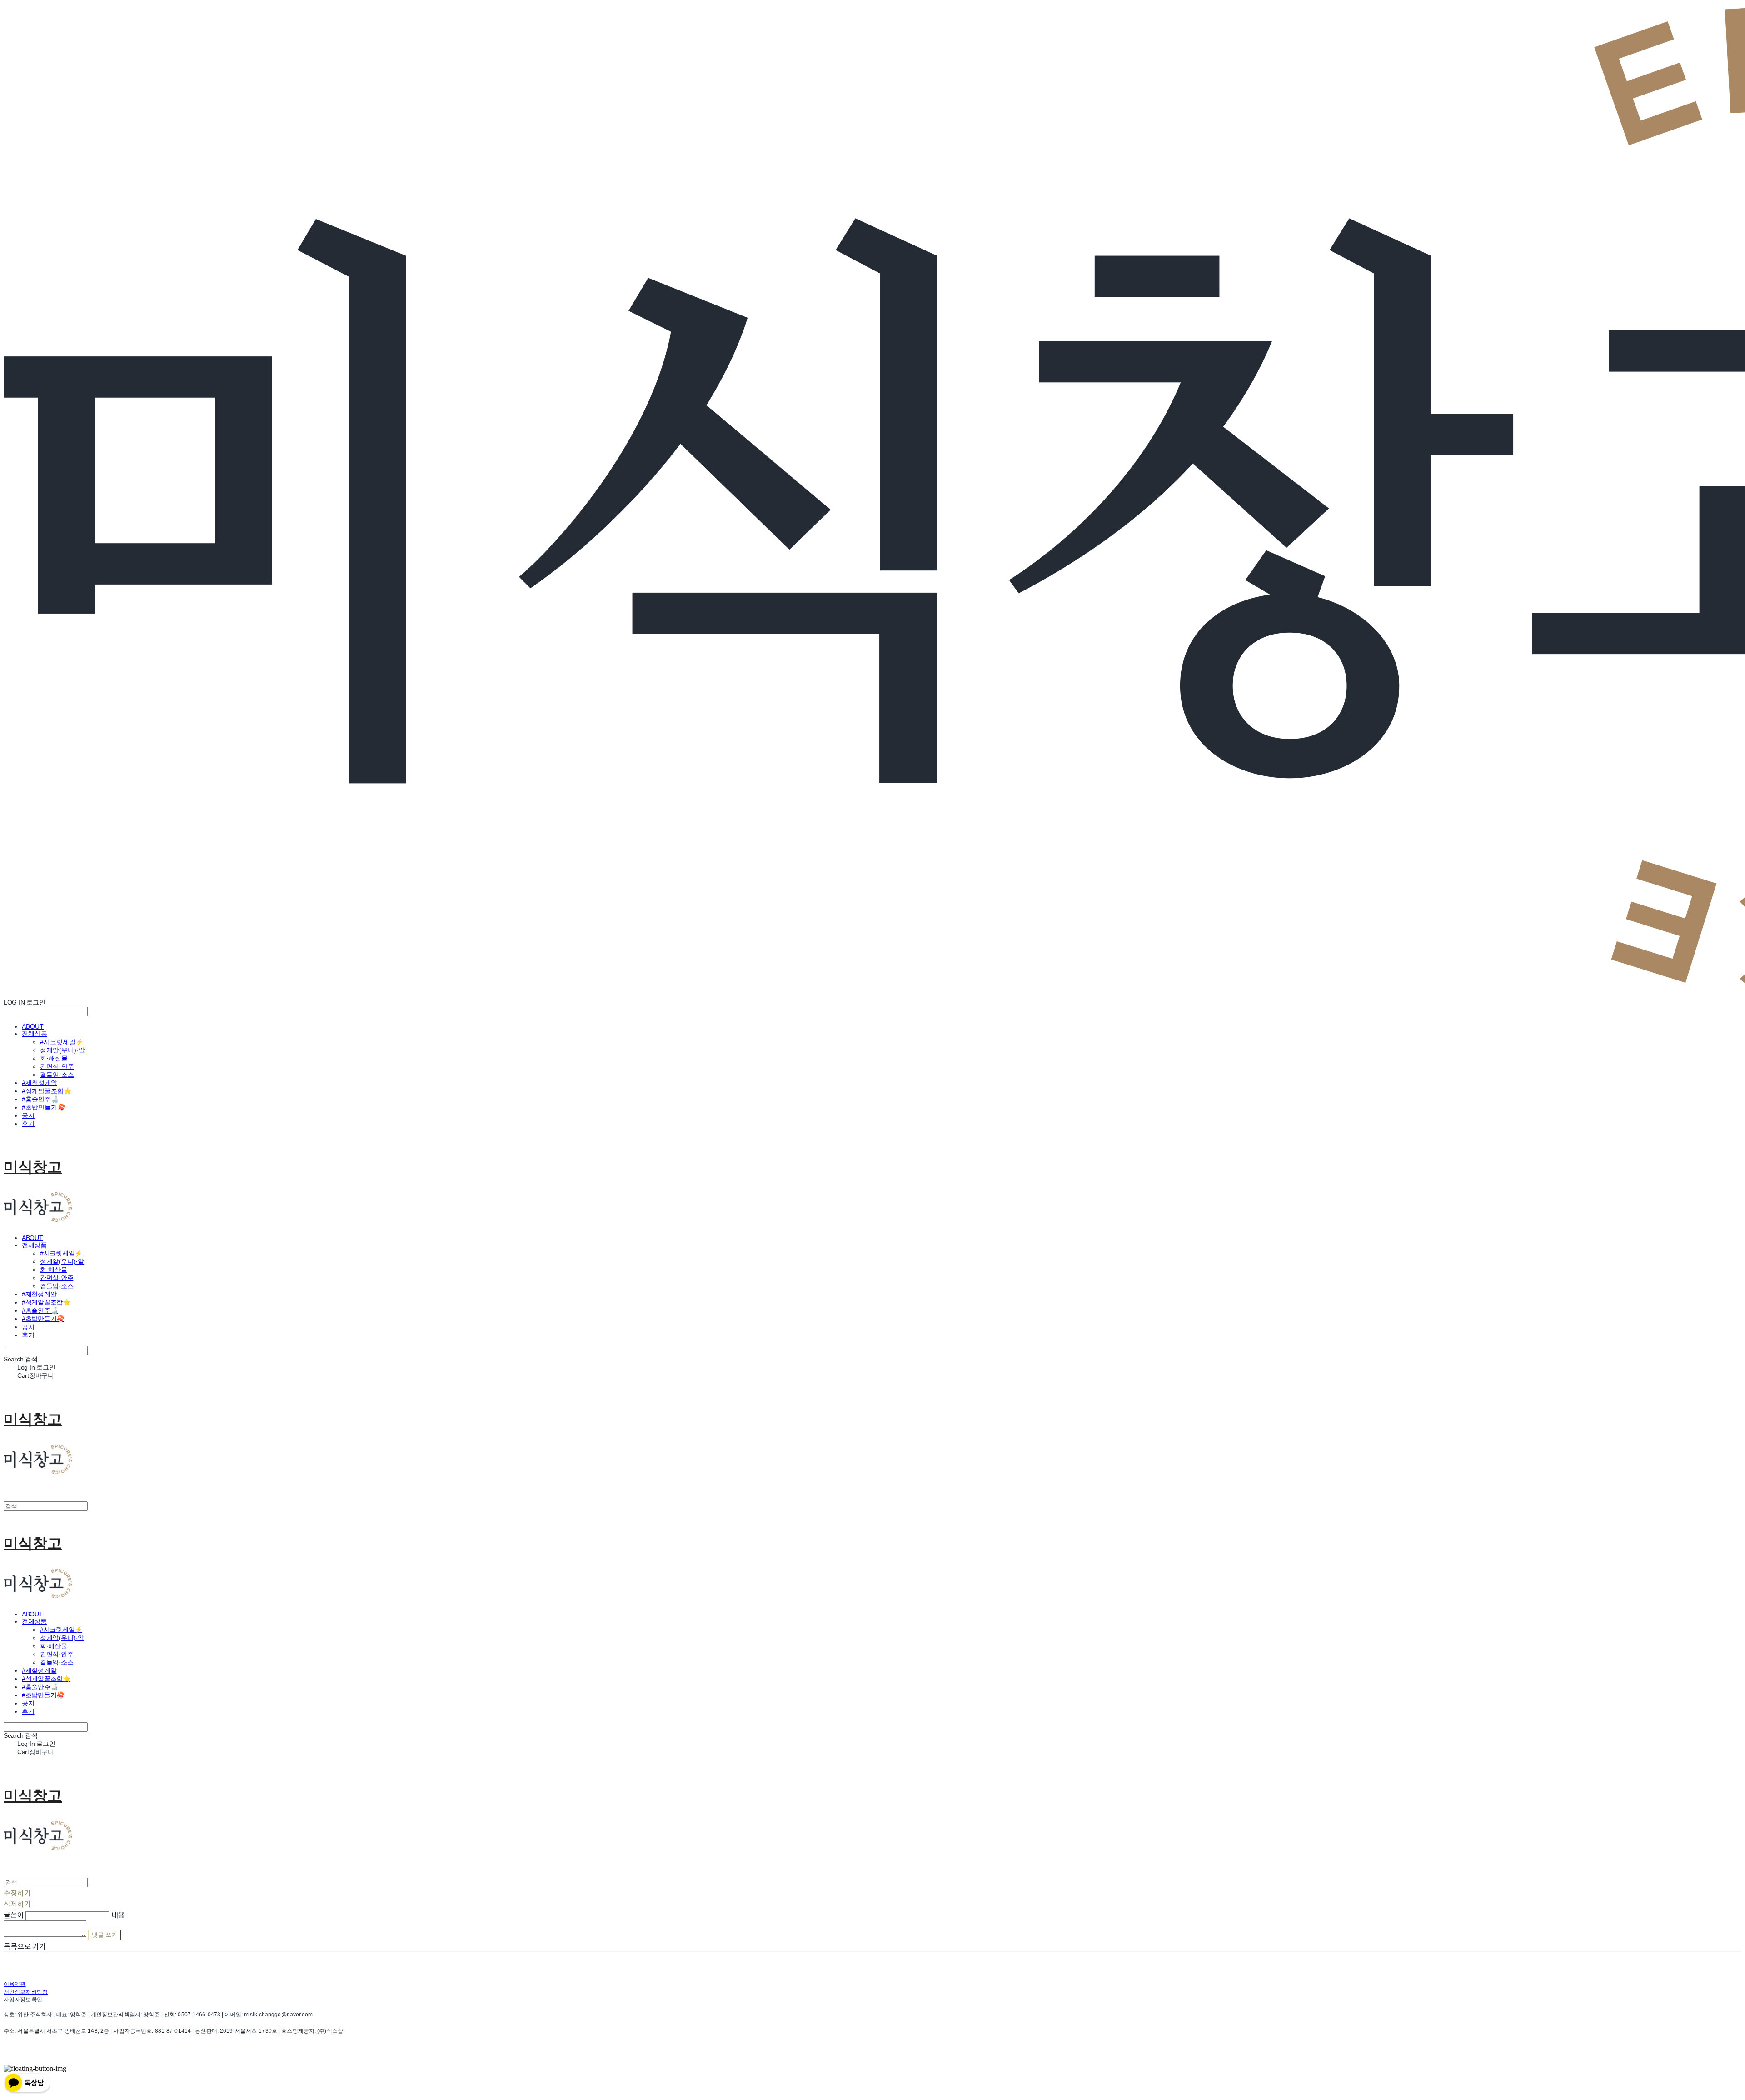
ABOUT (33, 1026)
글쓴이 (14, 1915)
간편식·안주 (57, 1066)
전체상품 (35, 1034)
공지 (28, 1115)
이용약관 (15, 1984)
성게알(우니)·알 (62, 1050)
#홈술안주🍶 (40, 1099)
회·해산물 (54, 1058)
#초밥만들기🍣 (43, 1107)
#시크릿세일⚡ (62, 1042)
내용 (118, 1915)
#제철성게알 (40, 1083)
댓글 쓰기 (105, 1935)
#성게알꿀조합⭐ (47, 1091)
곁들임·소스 (57, 1075)
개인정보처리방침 (26, 1992)
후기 (28, 1124)
